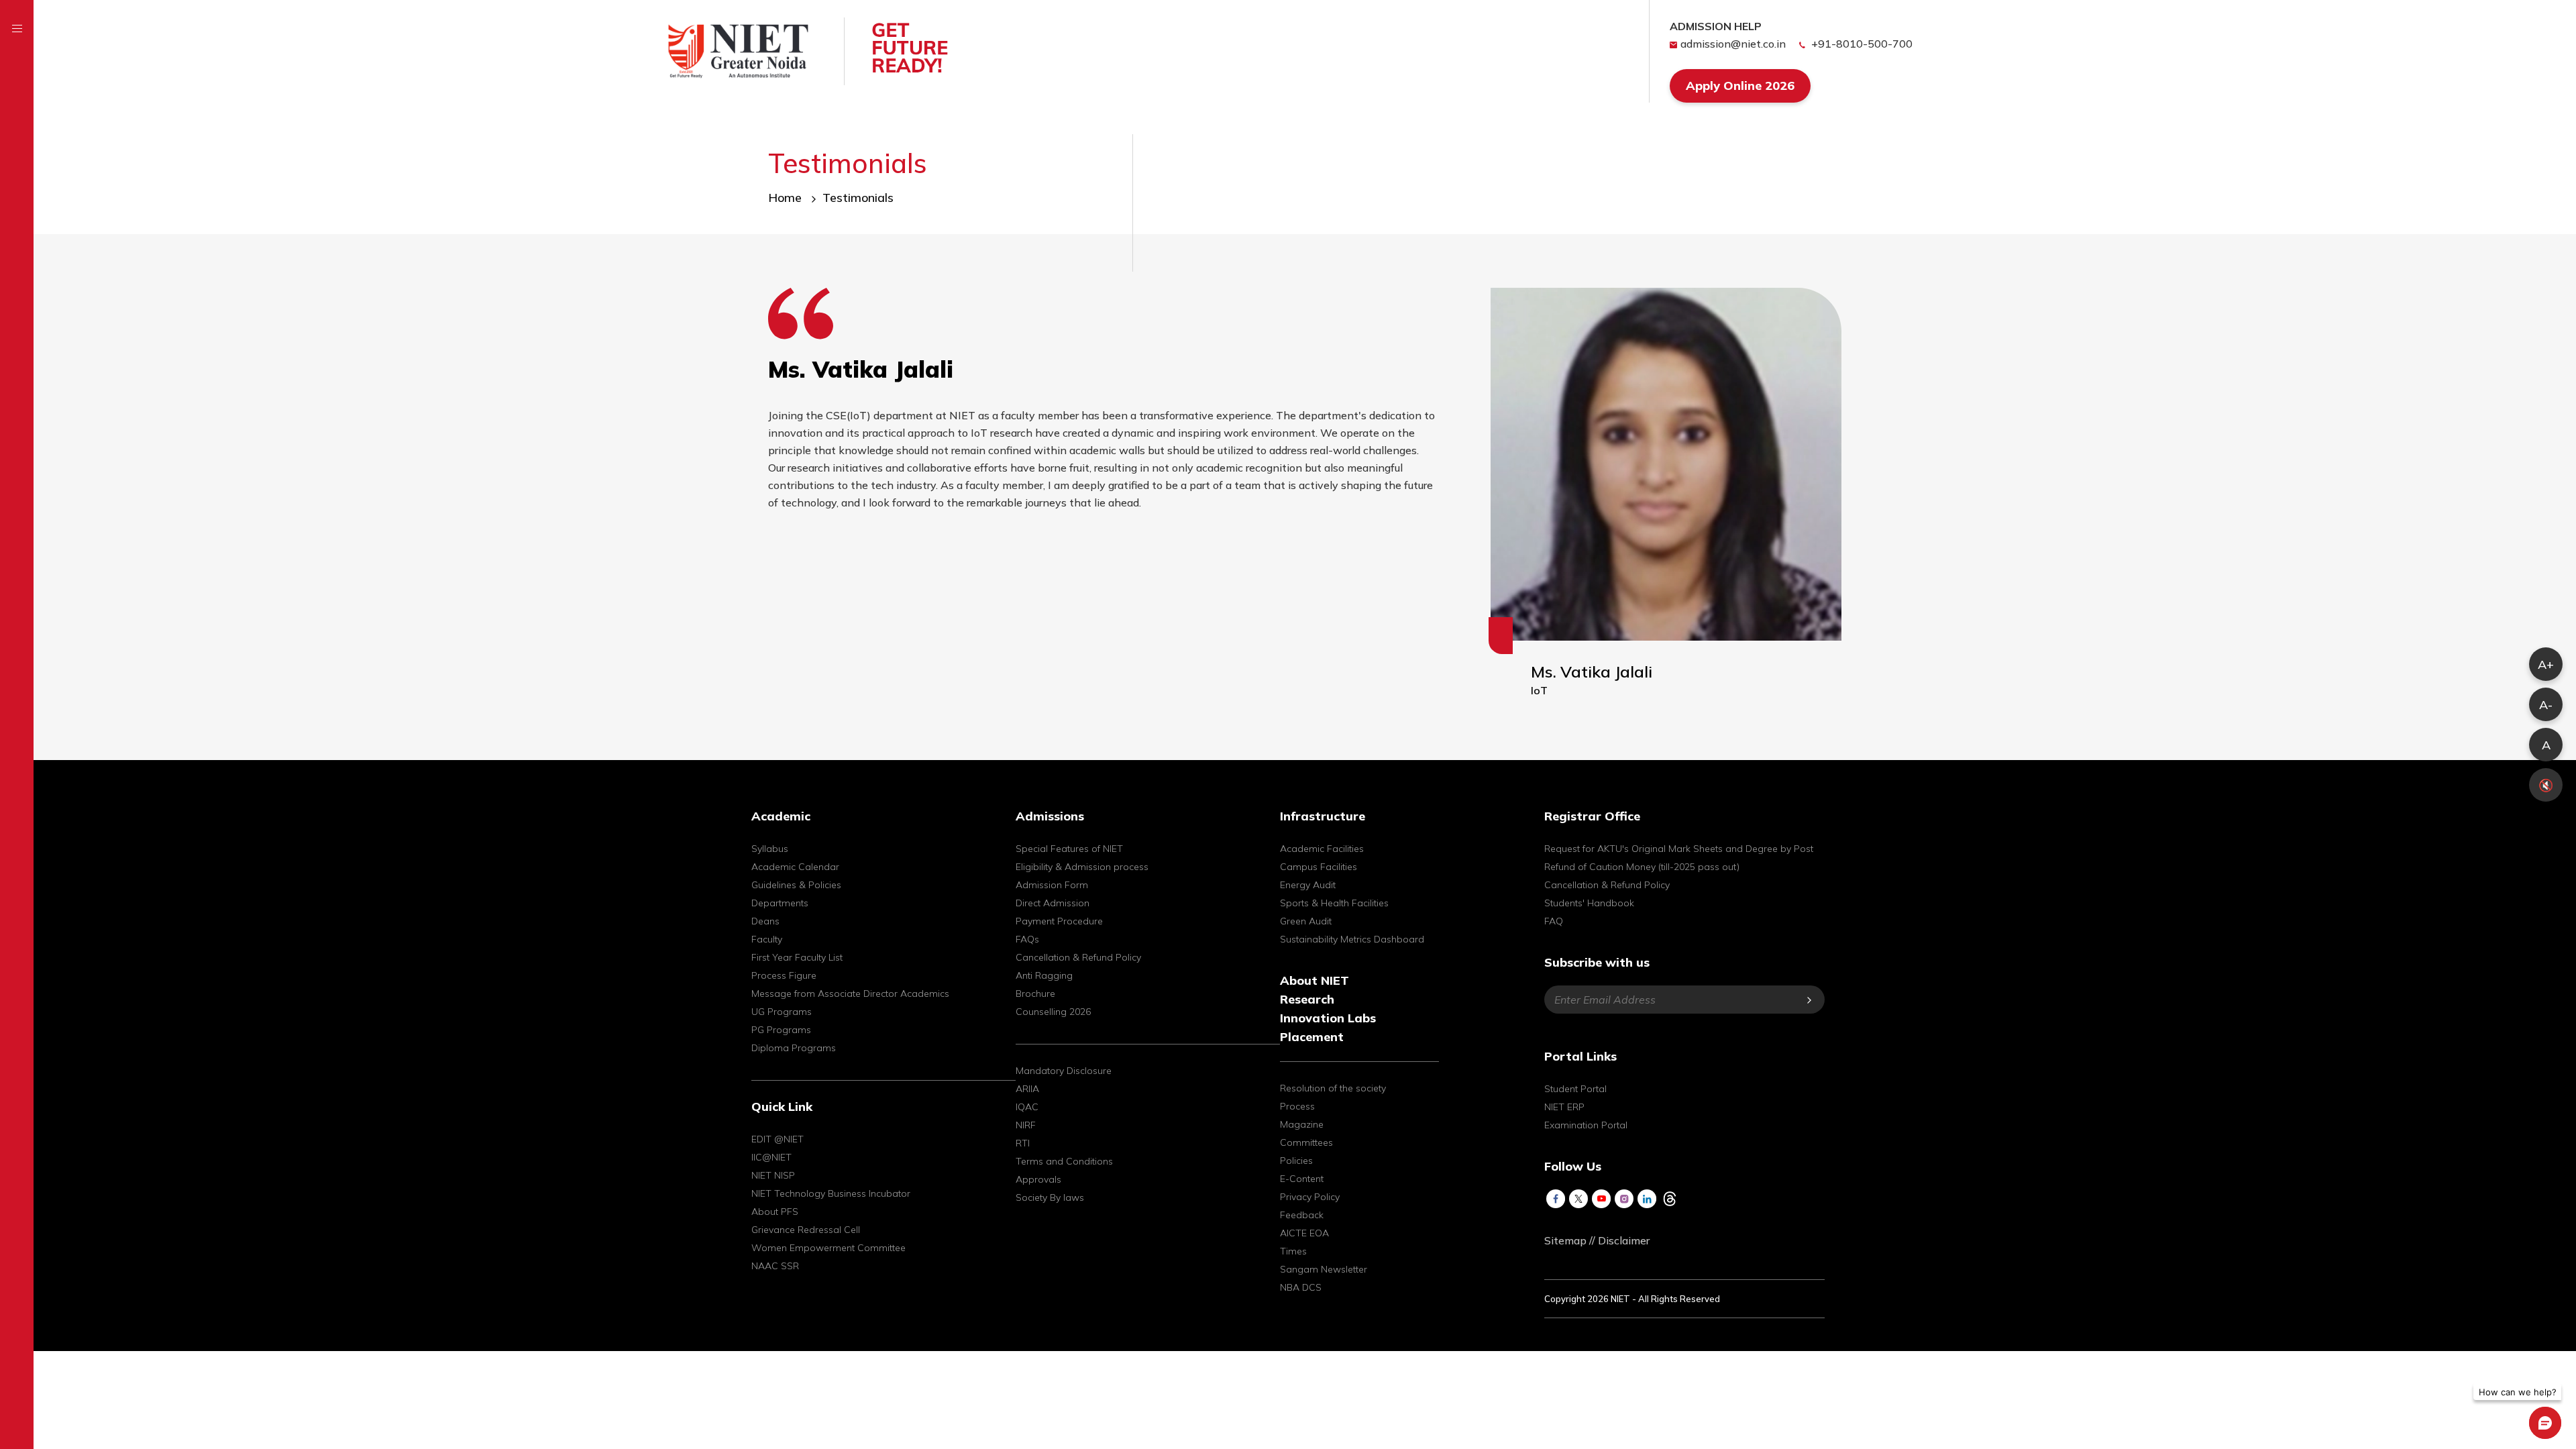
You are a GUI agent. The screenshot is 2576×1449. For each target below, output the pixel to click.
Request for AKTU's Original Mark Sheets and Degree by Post (1679, 849)
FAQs (1027, 939)
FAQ (1554, 921)
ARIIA (1027, 1089)
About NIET (1314, 980)
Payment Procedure (1059, 921)
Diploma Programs (794, 1048)
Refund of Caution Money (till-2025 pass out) (1642, 867)
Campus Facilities (1319, 867)
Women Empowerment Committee (828, 1248)
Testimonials (858, 198)
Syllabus (770, 849)
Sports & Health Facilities (1334, 903)
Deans (765, 921)
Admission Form (1052, 885)
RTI (1023, 1143)
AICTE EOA (1304, 1233)
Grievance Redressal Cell (806, 1230)
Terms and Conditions (1064, 1161)
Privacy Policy (1310, 1197)
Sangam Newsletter (1324, 1269)
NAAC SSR (775, 1266)
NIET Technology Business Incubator (831, 1193)
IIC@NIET (771, 1157)
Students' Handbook (1589, 903)
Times (1293, 1251)
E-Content (1302, 1179)
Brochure (1035, 994)
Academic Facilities (1322, 849)
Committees (1306, 1142)
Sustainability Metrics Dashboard (1352, 939)
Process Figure (784, 975)
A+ (2546, 664)
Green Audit (1306, 921)
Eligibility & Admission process (1082, 867)
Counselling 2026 (1053, 1012)
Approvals (1038, 1179)
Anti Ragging (1044, 975)
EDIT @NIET (777, 1139)
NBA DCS (1301, 1287)
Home (787, 198)
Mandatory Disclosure (1064, 1071)
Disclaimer (1624, 1240)
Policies (1296, 1161)
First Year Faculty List (797, 957)
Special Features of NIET (1069, 849)
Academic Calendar (795, 867)
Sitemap (1565, 1240)
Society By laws (1050, 1197)
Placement (1312, 1037)
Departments (780, 903)
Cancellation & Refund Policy (1078, 957)
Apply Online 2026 (1740, 86)
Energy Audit (1308, 885)
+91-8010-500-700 (1861, 44)
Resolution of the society (1333, 1088)
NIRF (1026, 1125)
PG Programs (781, 1030)
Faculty (767, 939)
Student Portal (1575, 1089)
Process (1297, 1106)
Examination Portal (1586, 1125)
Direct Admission (1053, 903)
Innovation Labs (1328, 1018)
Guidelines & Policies (796, 885)
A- (2546, 705)
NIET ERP (1564, 1107)
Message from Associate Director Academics (850, 994)
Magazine (1302, 1124)
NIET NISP (773, 1175)
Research (1307, 999)
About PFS (775, 1212)
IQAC (1027, 1107)
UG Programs (782, 1012)
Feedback (1302, 1215)
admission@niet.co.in (1733, 44)
